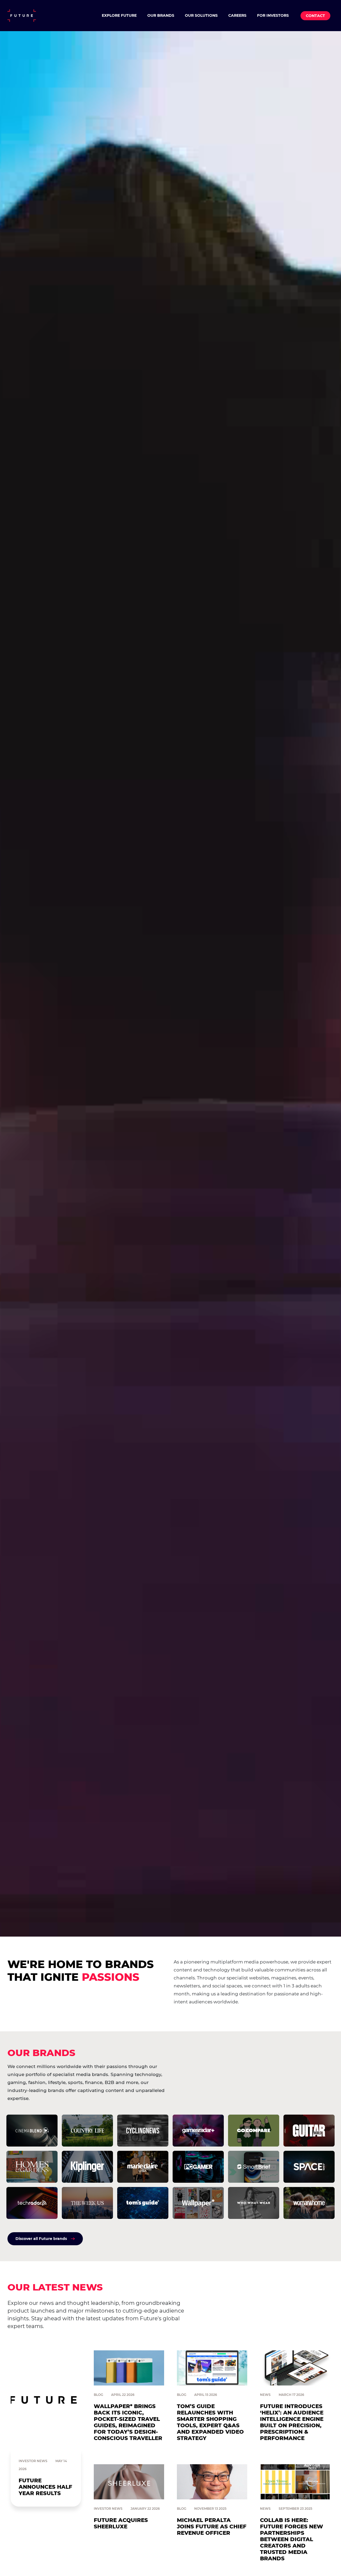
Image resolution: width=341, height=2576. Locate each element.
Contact (315, 16)
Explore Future (119, 15)
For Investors (273, 15)
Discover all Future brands (41, 2239)
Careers (237, 15)
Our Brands (161, 15)
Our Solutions (201, 15)
